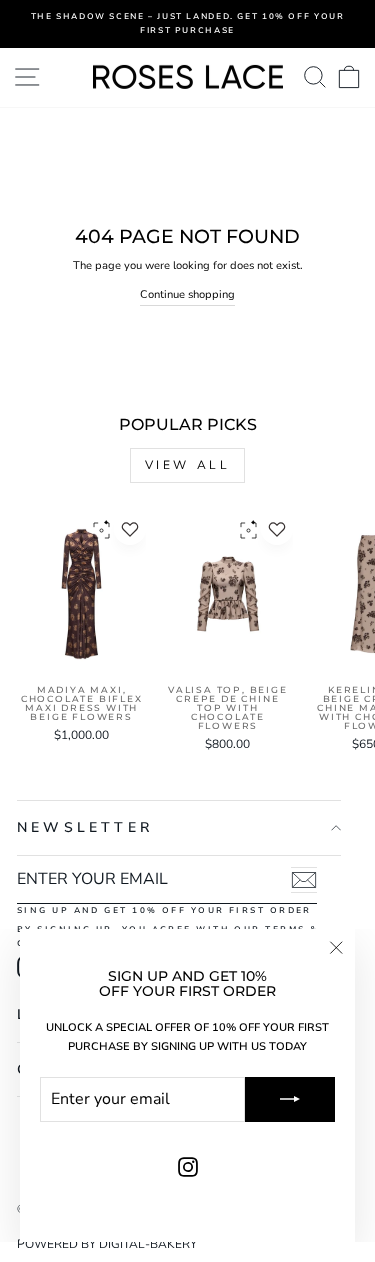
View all (188, 465)
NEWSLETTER (85, 827)
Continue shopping (187, 294)
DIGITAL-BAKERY (148, 1244)
